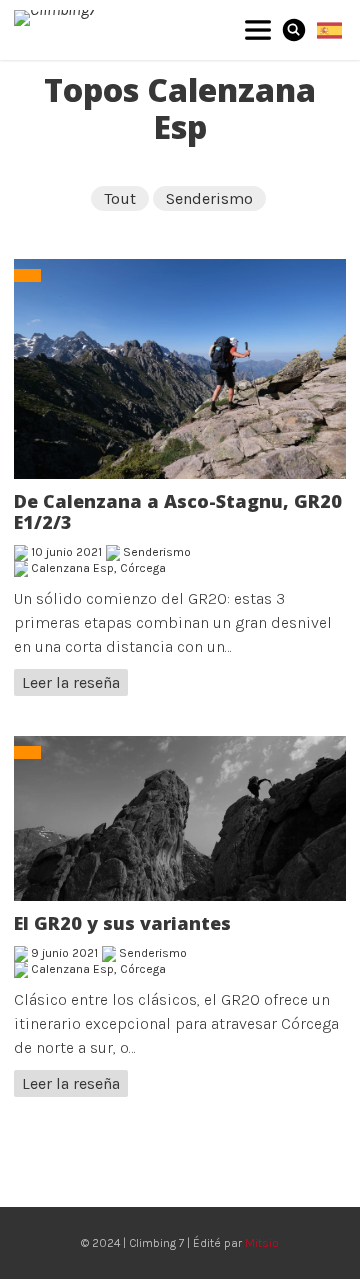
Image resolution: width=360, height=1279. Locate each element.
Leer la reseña (71, 682)
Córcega (143, 568)
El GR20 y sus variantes (122, 923)
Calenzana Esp (72, 568)
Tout (120, 198)
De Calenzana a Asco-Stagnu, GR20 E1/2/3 (178, 511)
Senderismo (209, 198)
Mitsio (262, 1243)
